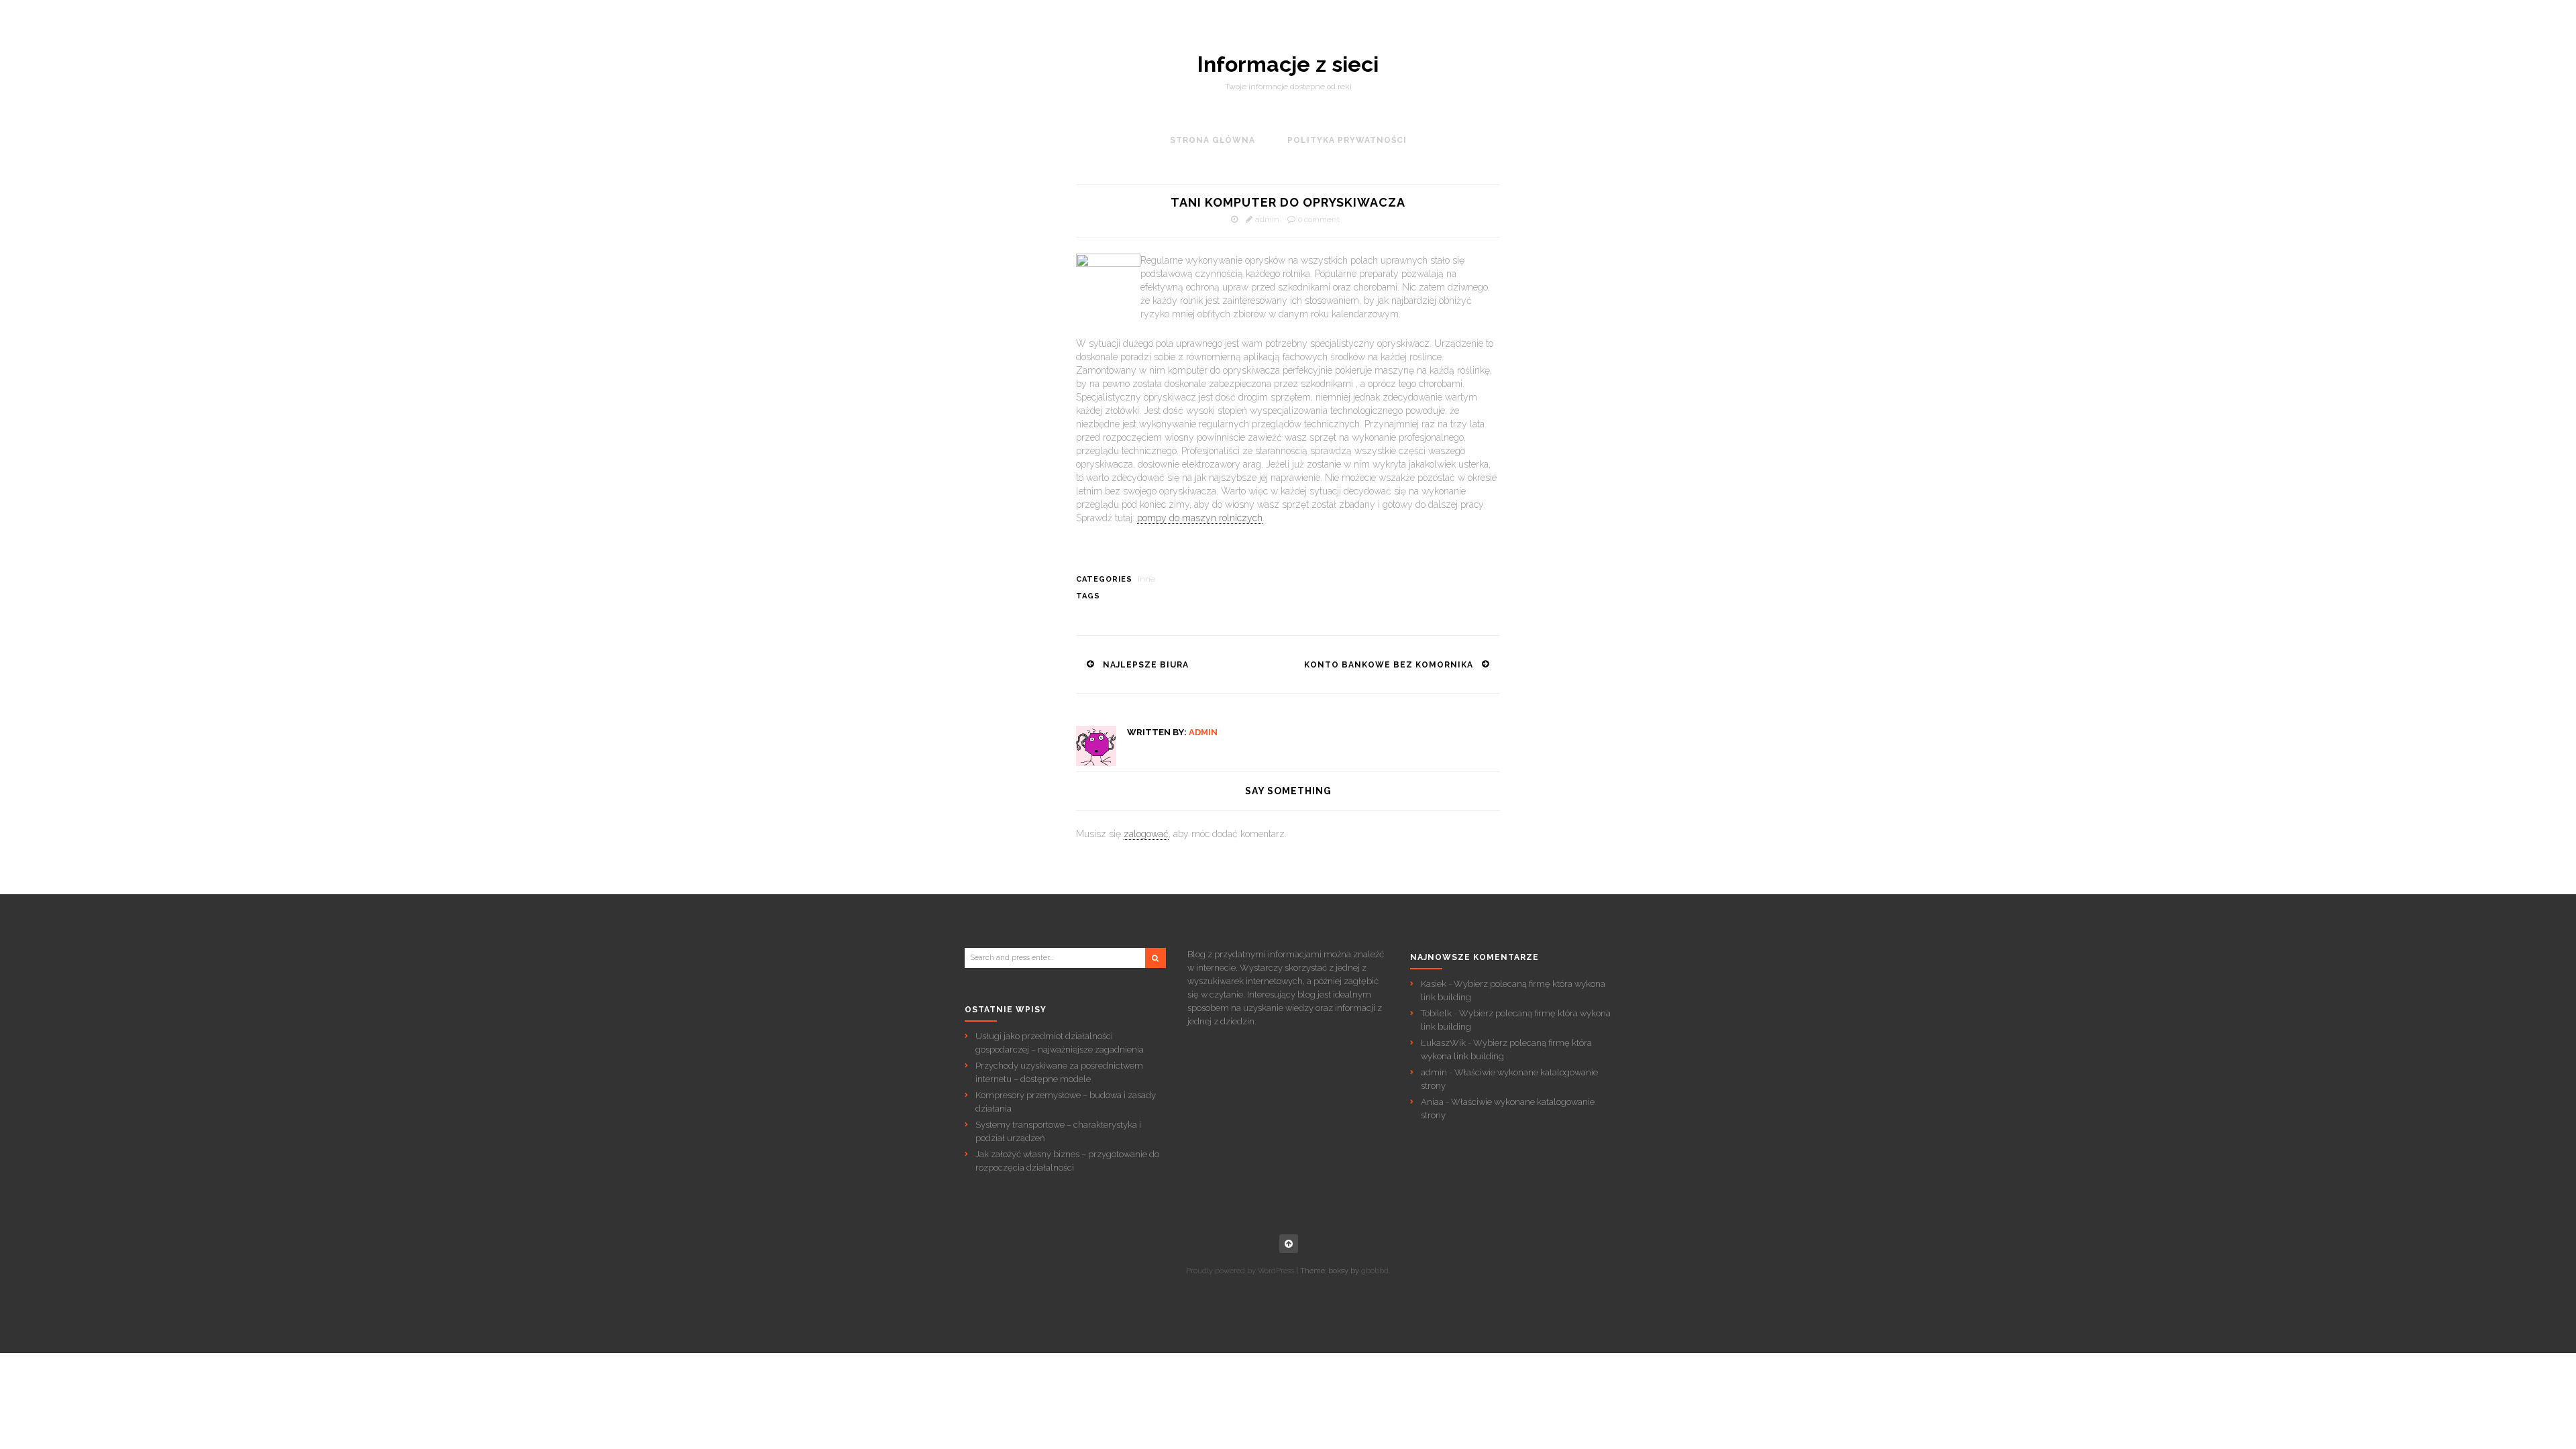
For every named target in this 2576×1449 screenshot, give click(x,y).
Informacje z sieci (1288, 64)
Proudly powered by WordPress (1240, 1271)
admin (1267, 219)
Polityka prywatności (1347, 140)
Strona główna (1213, 140)
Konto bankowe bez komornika (1389, 665)
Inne (1146, 579)
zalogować (1146, 834)
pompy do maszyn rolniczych (1200, 518)
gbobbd (1375, 1271)
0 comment (1319, 219)
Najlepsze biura (1146, 665)
